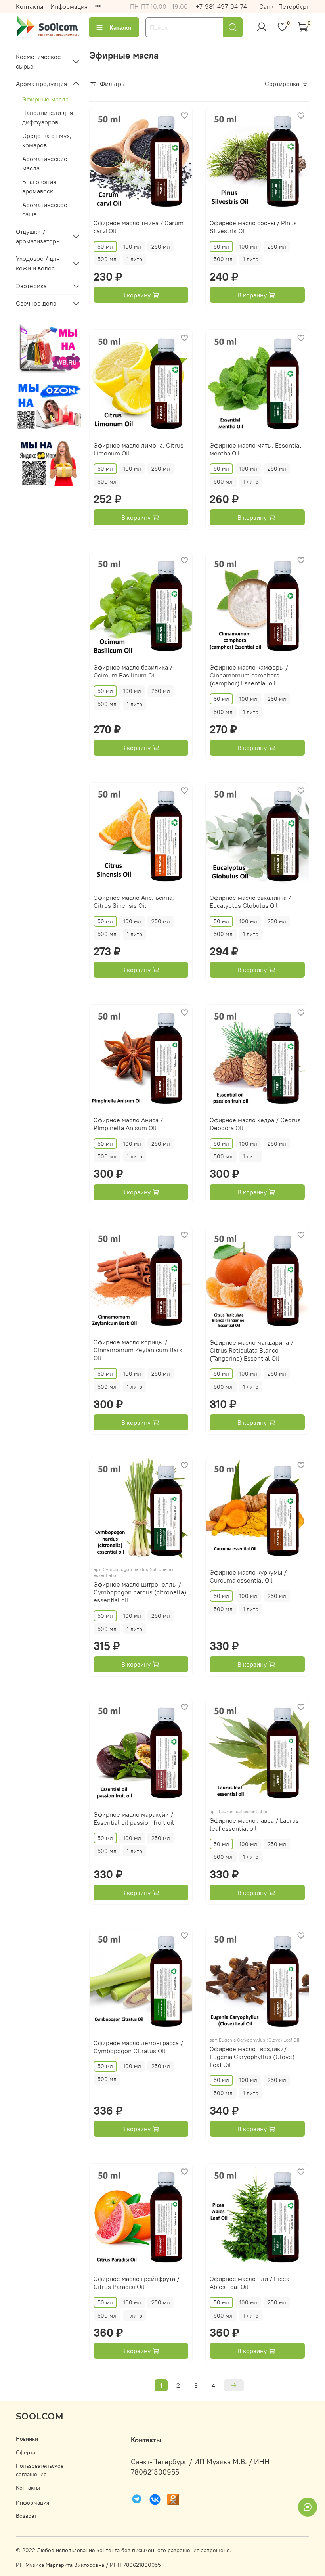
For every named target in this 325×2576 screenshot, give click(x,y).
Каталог (121, 27)
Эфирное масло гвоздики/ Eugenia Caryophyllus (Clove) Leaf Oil (252, 2057)
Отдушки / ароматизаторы (38, 236)
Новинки (27, 2439)
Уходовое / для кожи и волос (38, 263)
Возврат (26, 2516)
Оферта (26, 2452)
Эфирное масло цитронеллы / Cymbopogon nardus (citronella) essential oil (140, 1592)
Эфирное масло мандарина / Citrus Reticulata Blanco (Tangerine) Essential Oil (251, 1350)
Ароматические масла (45, 163)
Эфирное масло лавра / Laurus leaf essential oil (254, 1824)
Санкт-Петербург (284, 6)
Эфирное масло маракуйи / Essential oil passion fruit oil (134, 1818)
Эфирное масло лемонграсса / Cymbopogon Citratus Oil (138, 2047)
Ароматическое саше (45, 209)
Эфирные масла (45, 99)
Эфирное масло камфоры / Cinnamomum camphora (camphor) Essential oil (249, 675)
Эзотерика (31, 286)
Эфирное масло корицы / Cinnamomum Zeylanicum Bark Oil (138, 1350)
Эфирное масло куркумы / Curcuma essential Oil (248, 1576)
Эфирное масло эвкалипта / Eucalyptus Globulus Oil (250, 901)
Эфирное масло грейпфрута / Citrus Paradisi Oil (137, 2283)
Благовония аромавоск (39, 186)
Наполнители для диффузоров (48, 117)
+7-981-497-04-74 (221, 6)
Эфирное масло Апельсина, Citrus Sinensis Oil (134, 901)
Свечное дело (36, 303)
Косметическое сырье (38, 61)
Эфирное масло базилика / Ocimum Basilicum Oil (133, 671)
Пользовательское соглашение (40, 2470)
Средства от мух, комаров (47, 140)
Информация (69, 6)
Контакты (30, 6)
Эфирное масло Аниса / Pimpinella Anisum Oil (128, 1124)
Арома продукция (41, 84)
